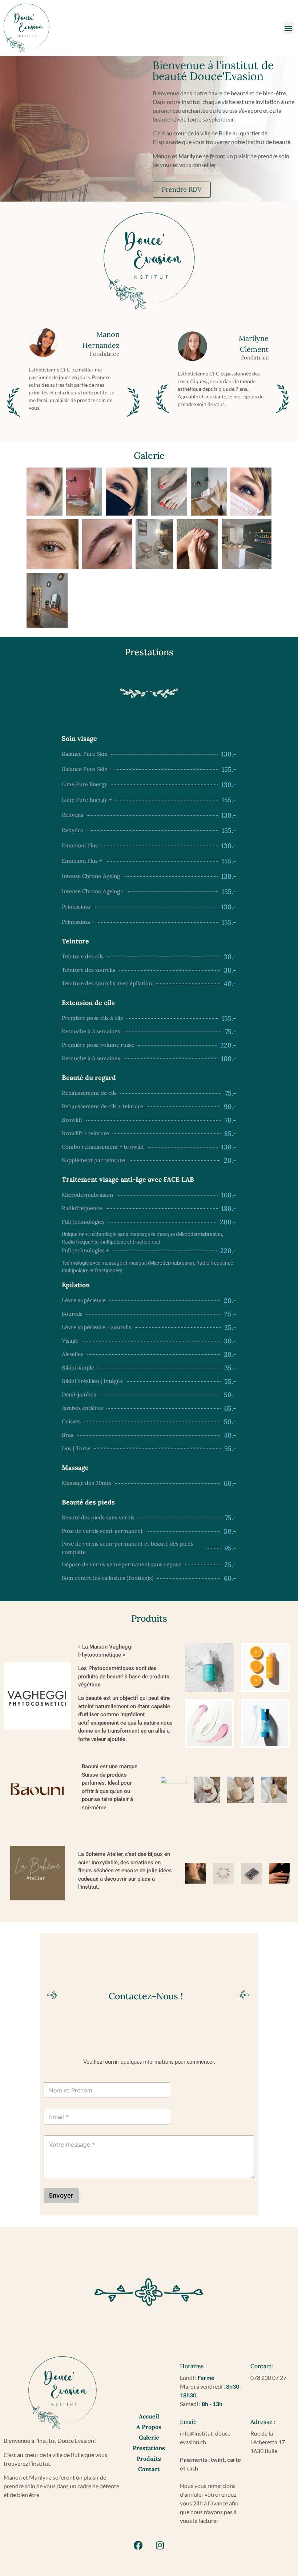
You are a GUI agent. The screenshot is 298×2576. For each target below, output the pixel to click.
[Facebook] (138, 2545)
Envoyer (61, 2196)
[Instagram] (160, 2545)
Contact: (262, 2366)
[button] (288, 28)
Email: (188, 2422)
